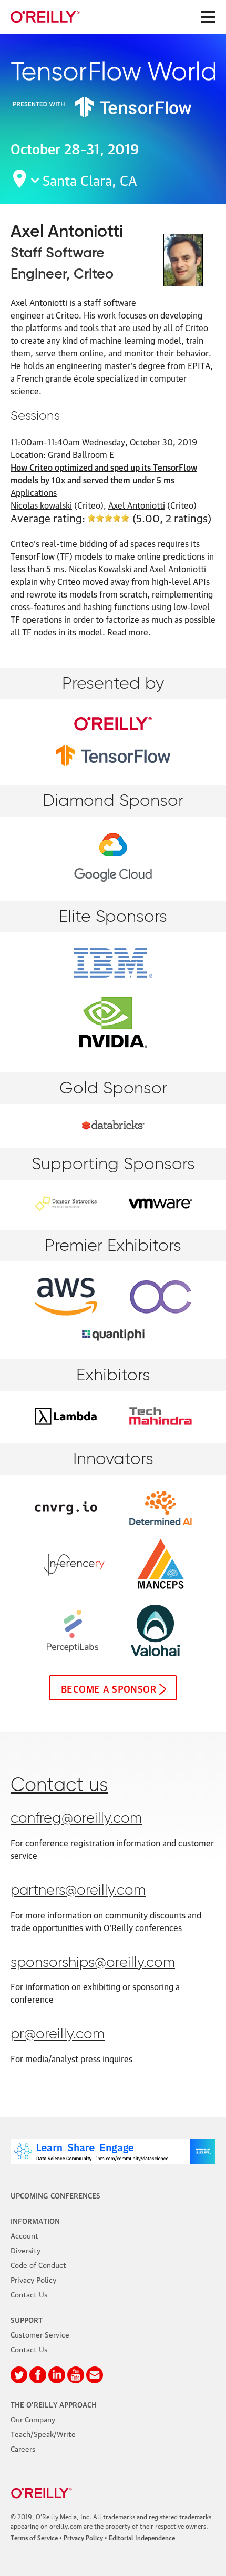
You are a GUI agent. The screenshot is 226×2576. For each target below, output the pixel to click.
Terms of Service (34, 2537)
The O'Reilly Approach (54, 2404)
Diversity (25, 2250)
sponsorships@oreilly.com (93, 1963)
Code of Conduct (38, 2264)
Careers (23, 2448)
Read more (128, 632)
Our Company (33, 2419)
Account (24, 2235)
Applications (34, 492)
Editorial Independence (142, 2537)
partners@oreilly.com (78, 1891)
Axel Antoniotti (137, 505)
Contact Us (29, 2294)
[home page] (45, 17)
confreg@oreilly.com (76, 1819)
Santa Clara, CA (90, 179)
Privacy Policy (33, 2279)
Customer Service (40, 2334)
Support (27, 2319)
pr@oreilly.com (58, 2035)
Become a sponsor (109, 1688)
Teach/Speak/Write (43, 2433)
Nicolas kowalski (41, 505)
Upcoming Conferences (55, 2195)
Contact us (59, 1786)
